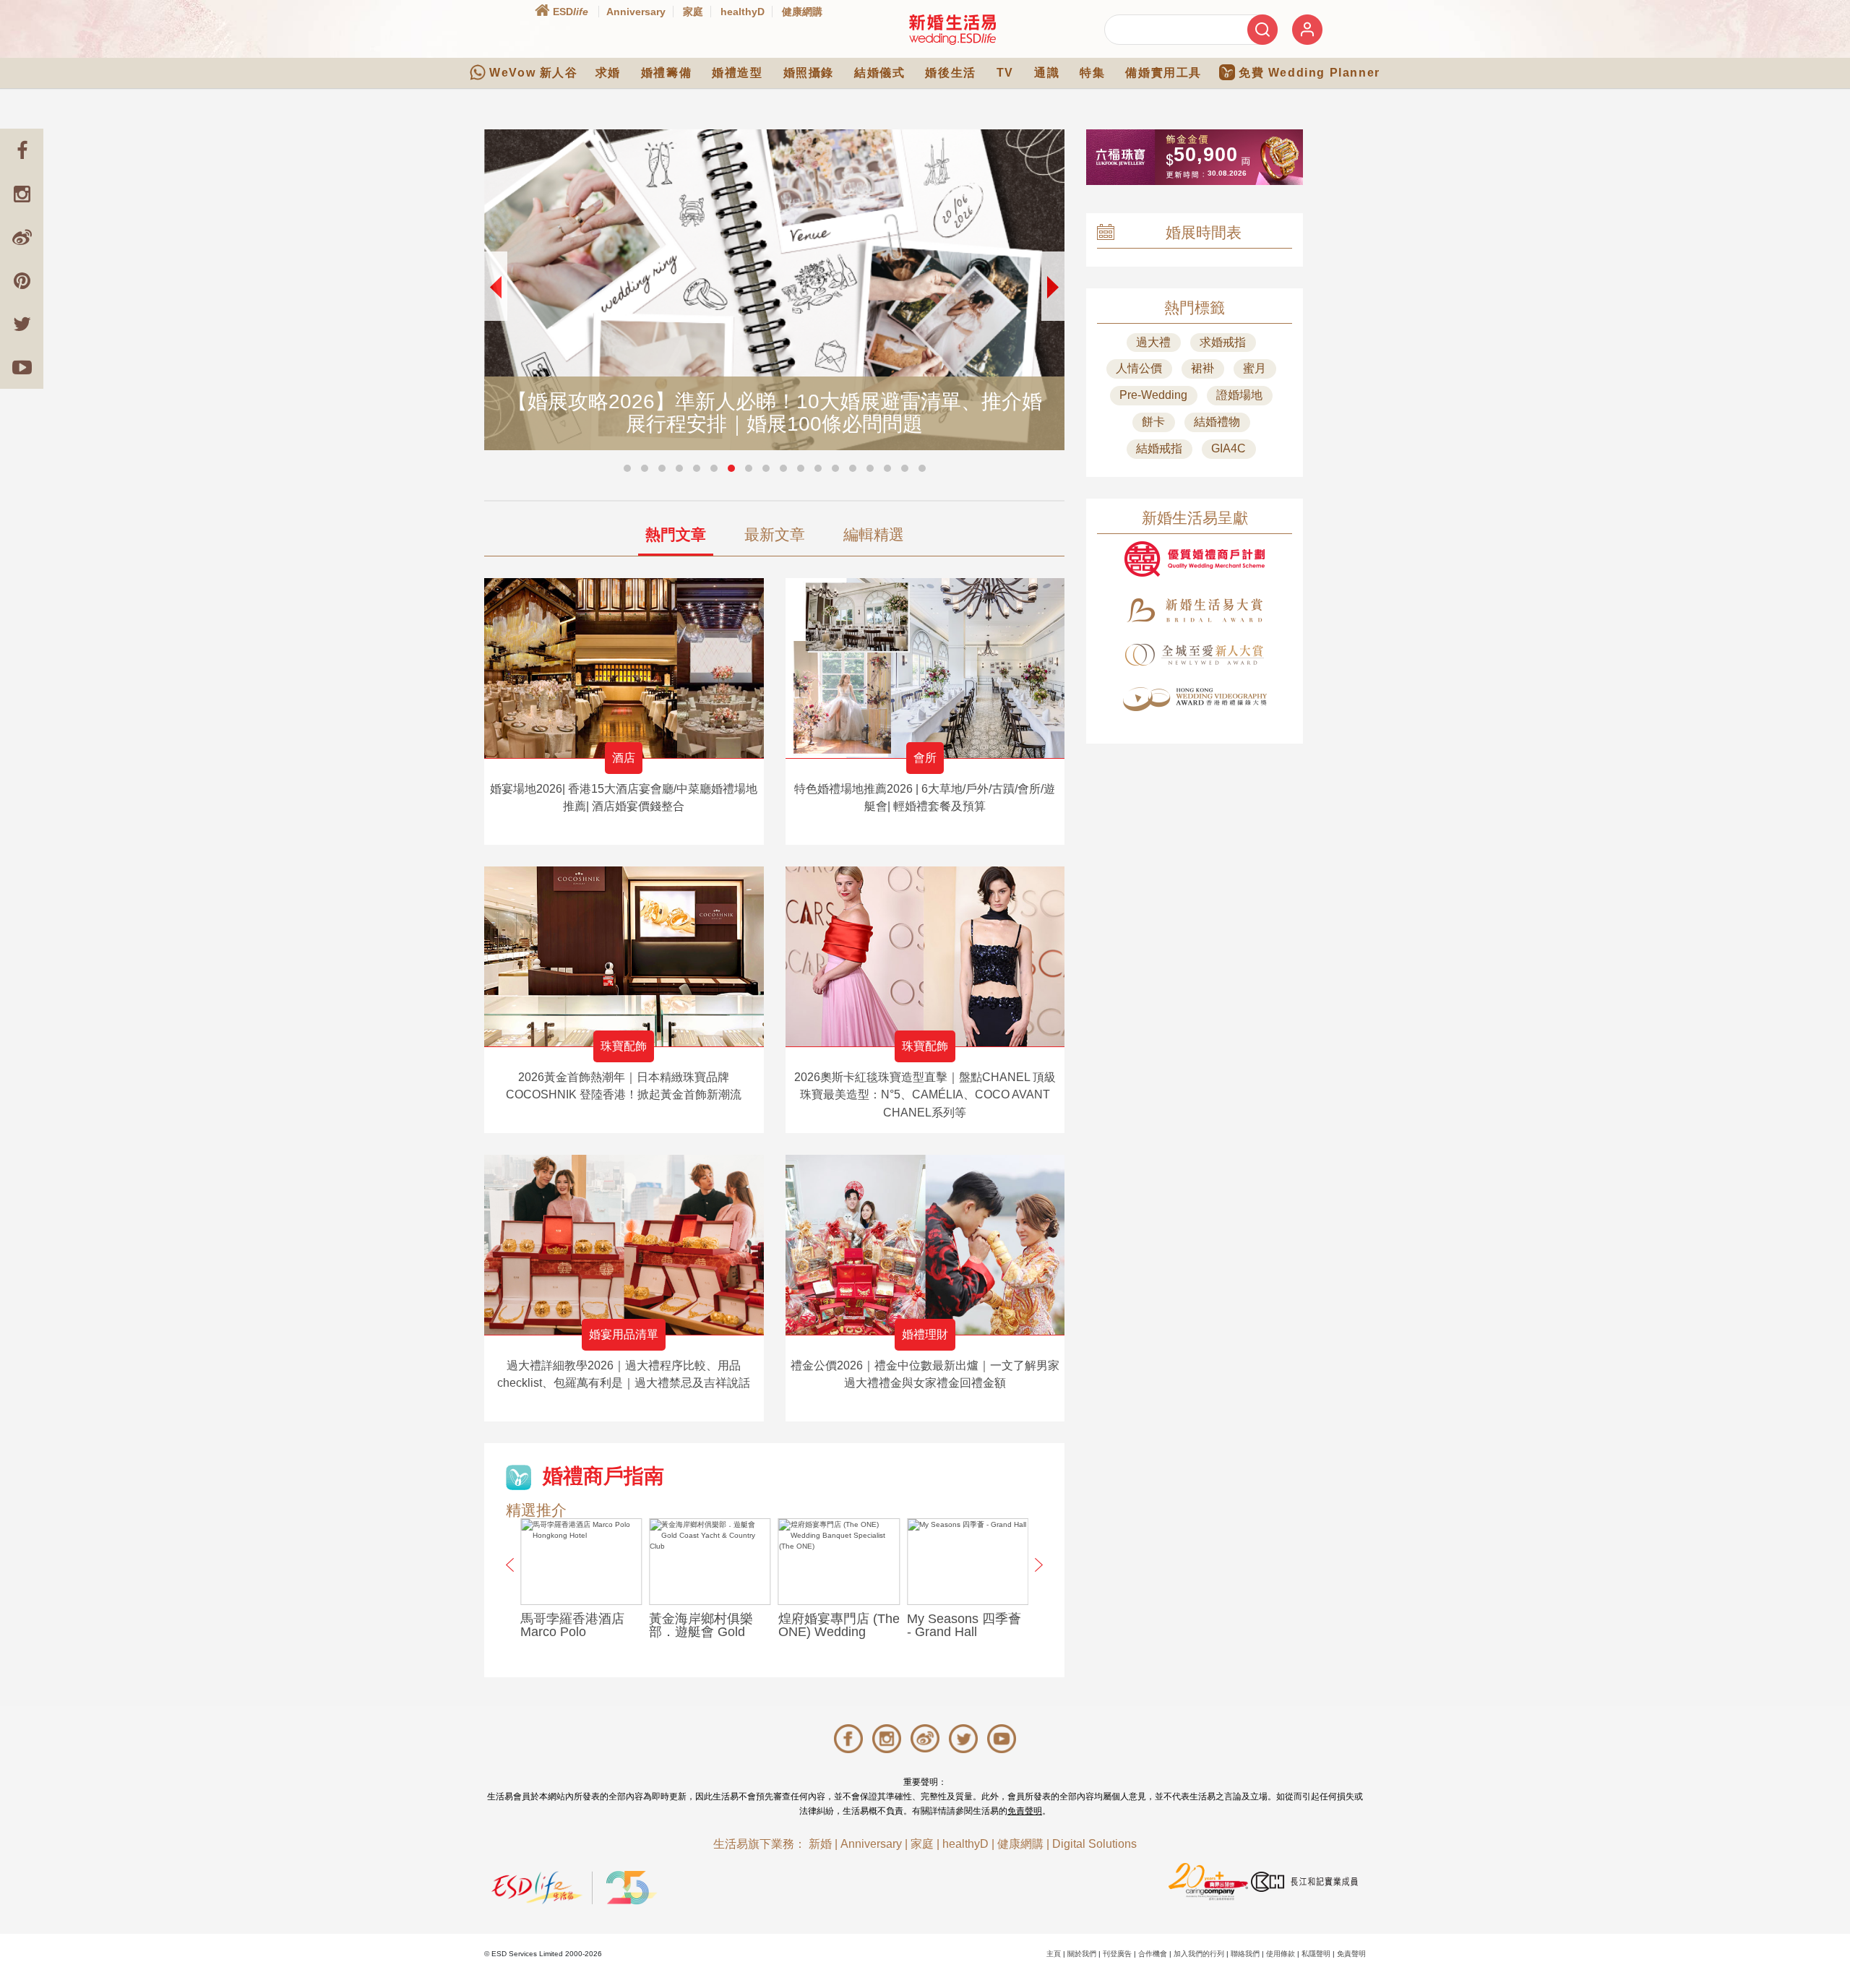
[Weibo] (22, 237)
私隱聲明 (1316, 1954)
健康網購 (802, 12)
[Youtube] (22, 367)
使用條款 (1281, 1954)
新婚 (820, 1844)
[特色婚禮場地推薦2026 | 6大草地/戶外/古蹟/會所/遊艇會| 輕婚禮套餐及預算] (925, 668)
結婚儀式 (879, 73)
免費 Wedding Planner (1309, 73)
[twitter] (22, 324)
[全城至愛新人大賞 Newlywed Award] (1195, 655)
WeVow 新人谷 (533, 73)
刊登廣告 (1117, 1954)
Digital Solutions (1094, 1844)
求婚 (608, 73)
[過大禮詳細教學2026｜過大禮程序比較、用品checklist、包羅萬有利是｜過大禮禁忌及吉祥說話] (624, 1245)
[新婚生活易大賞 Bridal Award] (1195, 610)
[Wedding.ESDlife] (952, 29)
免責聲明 (1025, 1811)
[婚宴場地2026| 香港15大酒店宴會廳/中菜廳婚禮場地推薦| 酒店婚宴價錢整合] (624, 668)
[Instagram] (22, 194)
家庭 (693, 12)
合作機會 (1153, 1954)
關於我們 (1082, 1954)
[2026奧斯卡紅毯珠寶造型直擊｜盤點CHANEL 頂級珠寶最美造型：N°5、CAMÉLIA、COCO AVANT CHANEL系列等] (925, 956)
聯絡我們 (1245, 1954)
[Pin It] (22, 280)
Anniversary (636, 12)
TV (1005, 73)
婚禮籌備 (666, 73)
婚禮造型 (737, 73)
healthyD (743, 12)
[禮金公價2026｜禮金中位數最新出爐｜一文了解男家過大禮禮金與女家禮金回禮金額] (925, 1245)
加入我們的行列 (1199, 1954)
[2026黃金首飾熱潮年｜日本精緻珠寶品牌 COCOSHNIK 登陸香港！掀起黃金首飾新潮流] (624, 956)
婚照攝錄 (809, 73)
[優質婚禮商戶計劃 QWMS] (1195, 559)
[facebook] (22, 150)
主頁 (1054, 1954)
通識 (1047, 73)
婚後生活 (950, 73)
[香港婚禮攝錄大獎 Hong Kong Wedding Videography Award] (1195, 699)
